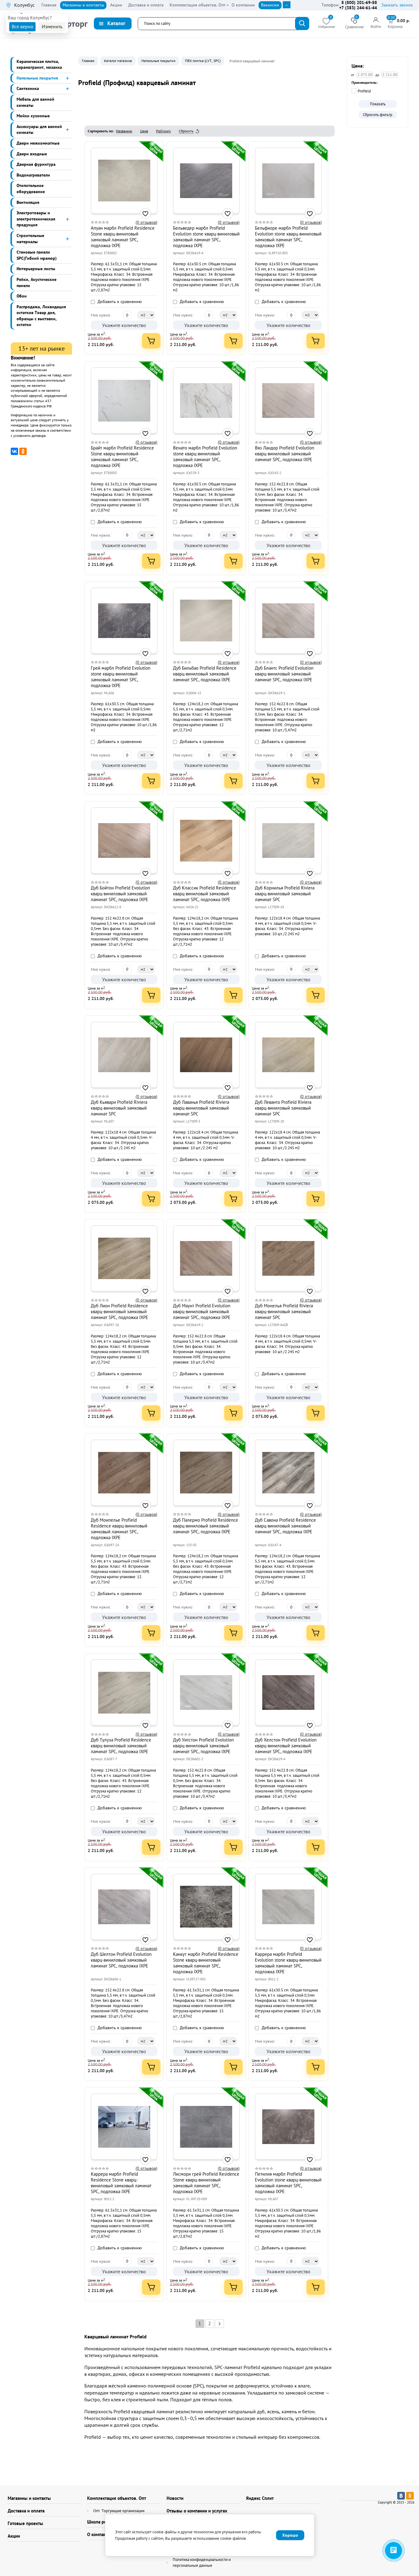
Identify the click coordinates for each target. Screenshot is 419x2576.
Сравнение (354, 23)
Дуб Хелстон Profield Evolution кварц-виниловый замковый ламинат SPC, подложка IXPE (286, 1746)
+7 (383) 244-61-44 (358, 8)
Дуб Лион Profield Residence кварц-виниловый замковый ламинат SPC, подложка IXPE (119, 1311)
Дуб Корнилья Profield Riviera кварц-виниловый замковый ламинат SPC (285, 894)
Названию (124, 131)
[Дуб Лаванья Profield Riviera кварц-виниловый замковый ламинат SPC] (206, 1055)
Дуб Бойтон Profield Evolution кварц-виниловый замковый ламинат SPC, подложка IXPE (120, 894)
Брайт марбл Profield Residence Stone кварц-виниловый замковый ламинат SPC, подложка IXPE (122, 457)
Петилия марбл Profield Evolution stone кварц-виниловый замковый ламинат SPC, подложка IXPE (288, 2183)
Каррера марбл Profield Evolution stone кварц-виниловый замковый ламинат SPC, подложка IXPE (288, 1963)
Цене (144, 131)
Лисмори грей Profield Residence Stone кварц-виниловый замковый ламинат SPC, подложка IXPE (206, 2183)
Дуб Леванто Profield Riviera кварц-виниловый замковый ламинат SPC (283, 1108)
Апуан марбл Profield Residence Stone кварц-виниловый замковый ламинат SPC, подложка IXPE (123, 237)
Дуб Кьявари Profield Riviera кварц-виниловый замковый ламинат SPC (119, 1108)
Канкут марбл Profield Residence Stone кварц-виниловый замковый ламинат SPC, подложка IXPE (206, 1963)
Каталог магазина (118, 61)
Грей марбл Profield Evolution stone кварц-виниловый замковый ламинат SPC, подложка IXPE (121, 677)
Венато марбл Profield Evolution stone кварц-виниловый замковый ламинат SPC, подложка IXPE (205, 457)
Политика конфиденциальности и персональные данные (202, 2563)
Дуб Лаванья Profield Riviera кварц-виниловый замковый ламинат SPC (201, 1108)
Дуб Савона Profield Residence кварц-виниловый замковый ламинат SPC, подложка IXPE (285, 1526)
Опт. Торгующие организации (119, 2511)
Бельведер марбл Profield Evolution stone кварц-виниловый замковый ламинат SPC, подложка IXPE (206, 237)
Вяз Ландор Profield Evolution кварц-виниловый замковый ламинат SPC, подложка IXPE (284, 454)
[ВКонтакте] (14, 451)
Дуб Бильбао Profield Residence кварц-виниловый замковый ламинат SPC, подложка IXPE (205, 674)
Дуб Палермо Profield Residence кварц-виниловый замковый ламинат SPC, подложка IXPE (206, 1526)
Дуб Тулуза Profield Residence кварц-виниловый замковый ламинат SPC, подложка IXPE (121, 1746)
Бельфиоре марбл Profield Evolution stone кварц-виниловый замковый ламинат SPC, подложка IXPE (288, 237)
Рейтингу (163, 131)
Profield (364, 91)
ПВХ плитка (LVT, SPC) (203, 61)
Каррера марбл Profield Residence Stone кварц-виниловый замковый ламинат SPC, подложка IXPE (121, 2183)
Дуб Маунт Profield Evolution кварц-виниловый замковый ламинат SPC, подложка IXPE (202, 1311)
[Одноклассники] (23, 451)
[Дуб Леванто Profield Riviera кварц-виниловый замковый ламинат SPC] (288, 1055)
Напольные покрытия (158, 61)
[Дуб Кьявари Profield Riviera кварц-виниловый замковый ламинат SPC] (124, 1055)
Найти (302, 23)
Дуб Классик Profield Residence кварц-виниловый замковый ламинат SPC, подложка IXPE (205, 894)
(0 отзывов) (146, 222)
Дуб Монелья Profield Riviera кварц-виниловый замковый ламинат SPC (284, 1311)
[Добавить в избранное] (146, 214)
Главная (88, 61)
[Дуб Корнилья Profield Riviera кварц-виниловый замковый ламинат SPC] (288, 841)
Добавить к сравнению (119, 302)
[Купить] (151, 341)
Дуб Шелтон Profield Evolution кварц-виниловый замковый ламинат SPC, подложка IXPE (121, 1960)
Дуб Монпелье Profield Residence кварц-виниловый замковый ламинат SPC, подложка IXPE (119, 1529)
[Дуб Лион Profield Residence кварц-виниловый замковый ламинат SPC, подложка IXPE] (124, 1259)
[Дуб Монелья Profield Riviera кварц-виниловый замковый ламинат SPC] (288, 1259)
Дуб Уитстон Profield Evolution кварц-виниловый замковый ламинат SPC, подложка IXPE (203, 1746)
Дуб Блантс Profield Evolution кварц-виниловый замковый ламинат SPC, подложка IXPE (284, 674)
